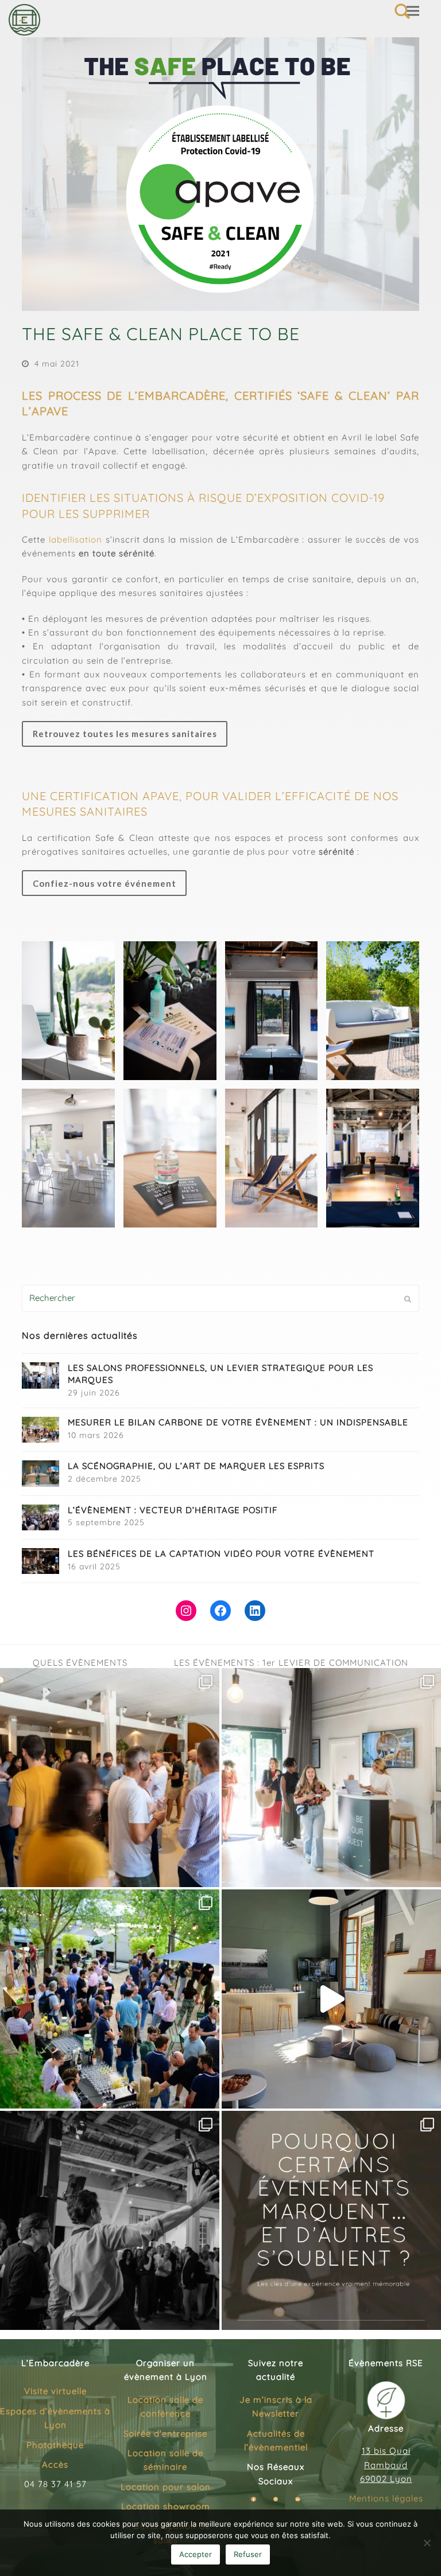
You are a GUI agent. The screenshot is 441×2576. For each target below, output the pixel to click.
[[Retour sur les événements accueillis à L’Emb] (110, 1778)
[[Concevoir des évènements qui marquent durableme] (331, 2220)
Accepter (196, 2554)
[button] (413, 11)
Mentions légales (386, 2498)
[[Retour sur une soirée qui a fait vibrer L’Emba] (110, 2220)
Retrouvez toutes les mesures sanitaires (125, 734)
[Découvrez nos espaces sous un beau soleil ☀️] (331, 1999)
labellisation (76, 539)
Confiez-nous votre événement (105, 883)
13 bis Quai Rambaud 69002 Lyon (386, 2465)
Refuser (248, 2554)
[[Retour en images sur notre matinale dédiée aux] (331, 1778)
